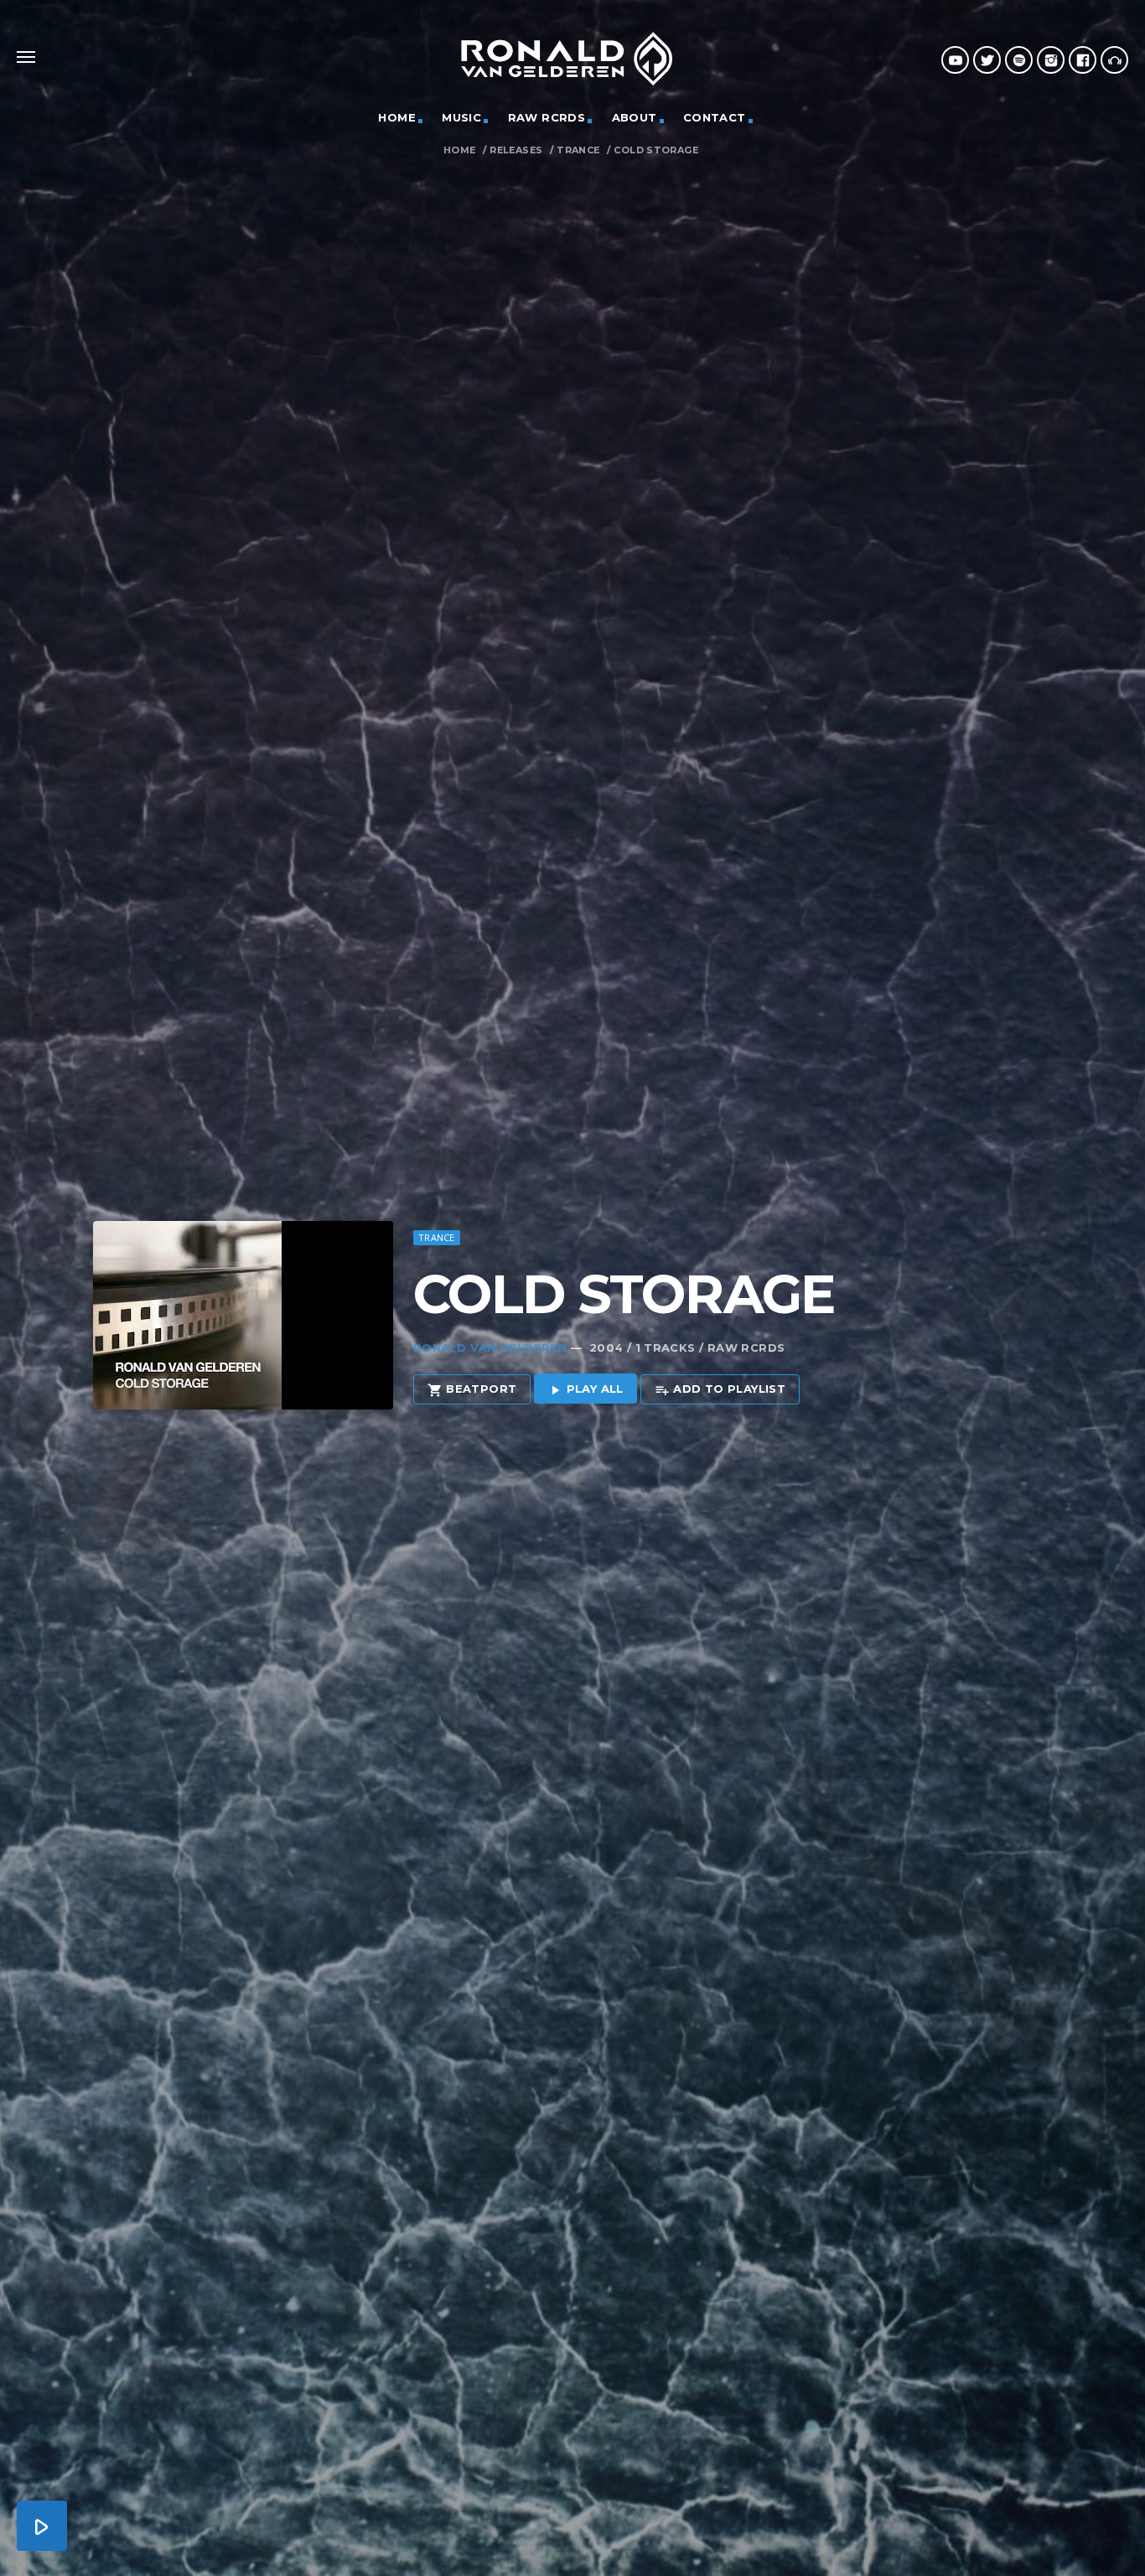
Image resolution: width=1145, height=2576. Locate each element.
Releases (516, 150)
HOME (397, 117)
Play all (585, 1389)
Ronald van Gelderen (490, 1347)
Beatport (472, 1389)
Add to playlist (720, 1389)
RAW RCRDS (547, 117)
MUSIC (461, 117)
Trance (578, 150)
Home (460, 150)
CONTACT (715, 117)
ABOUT (635, 117)
